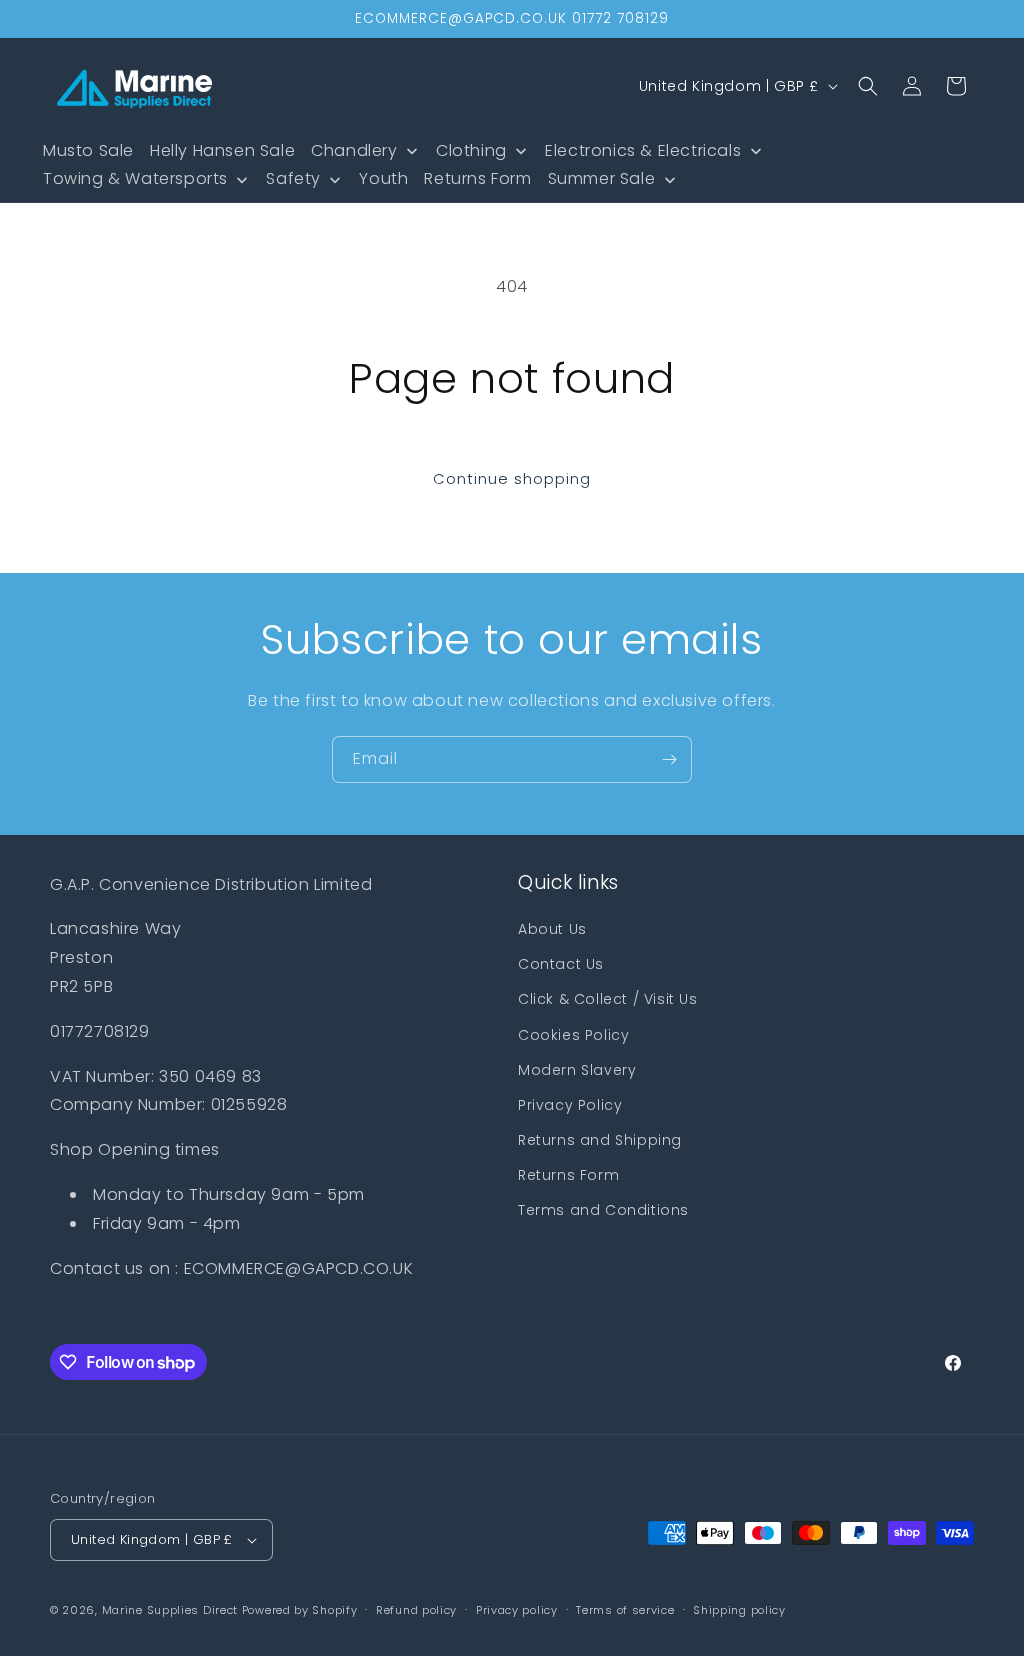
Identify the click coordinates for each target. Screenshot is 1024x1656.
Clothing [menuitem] (471, 150)
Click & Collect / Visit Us (608, 999)
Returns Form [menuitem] (477, 178)
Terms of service (625, 1610)
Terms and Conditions (603, 1210)
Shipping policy (739, 1610)
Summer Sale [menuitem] (602, 178)
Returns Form (568, 1175)
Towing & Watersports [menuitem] (135, 178)
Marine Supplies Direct (170, 1610)
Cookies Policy (573, 1035)
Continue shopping (512, 478)
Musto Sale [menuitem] (88, 150)
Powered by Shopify (300, 1610)
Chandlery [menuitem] (354, 150)
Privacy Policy (570, 1105)
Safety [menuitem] (293, 178)
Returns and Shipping (600, 1140)
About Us (552, 929)
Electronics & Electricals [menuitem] (643, 150)
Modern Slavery (577, 1070)
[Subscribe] (669, 759)
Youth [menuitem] (383, 178)
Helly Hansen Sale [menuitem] (222, 150)
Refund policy (416, 1610)
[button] (868, 86)
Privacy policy (517, 1610)
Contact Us (561, 964)
